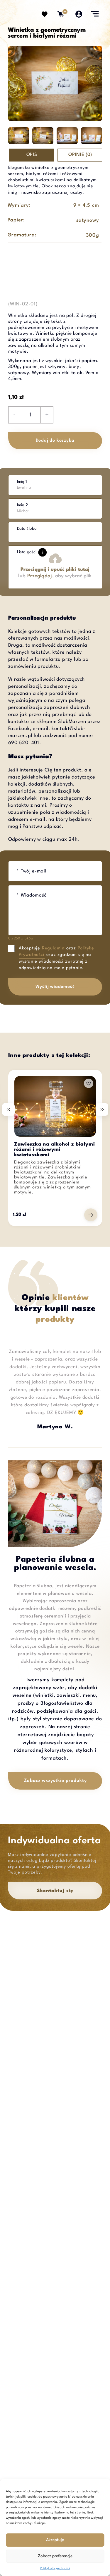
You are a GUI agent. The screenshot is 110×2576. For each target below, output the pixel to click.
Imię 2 (22, 505)
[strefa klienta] (79, 13)
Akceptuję (55, 2540)
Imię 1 (22, 482)
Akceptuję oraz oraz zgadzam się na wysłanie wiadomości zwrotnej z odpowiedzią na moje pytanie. (56, 958)
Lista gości (30, 552)
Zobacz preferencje (55, 2556)
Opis (32, 155)
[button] (89, 1083)
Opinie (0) (80, 155)
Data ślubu (27, 529)
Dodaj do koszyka (55, 441)
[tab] (33, 155)
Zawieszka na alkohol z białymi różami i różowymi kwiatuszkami (55, 1150)
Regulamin (53, 948)
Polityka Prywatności (55, 2569)
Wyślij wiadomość (55, 987)
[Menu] (95, 14)
